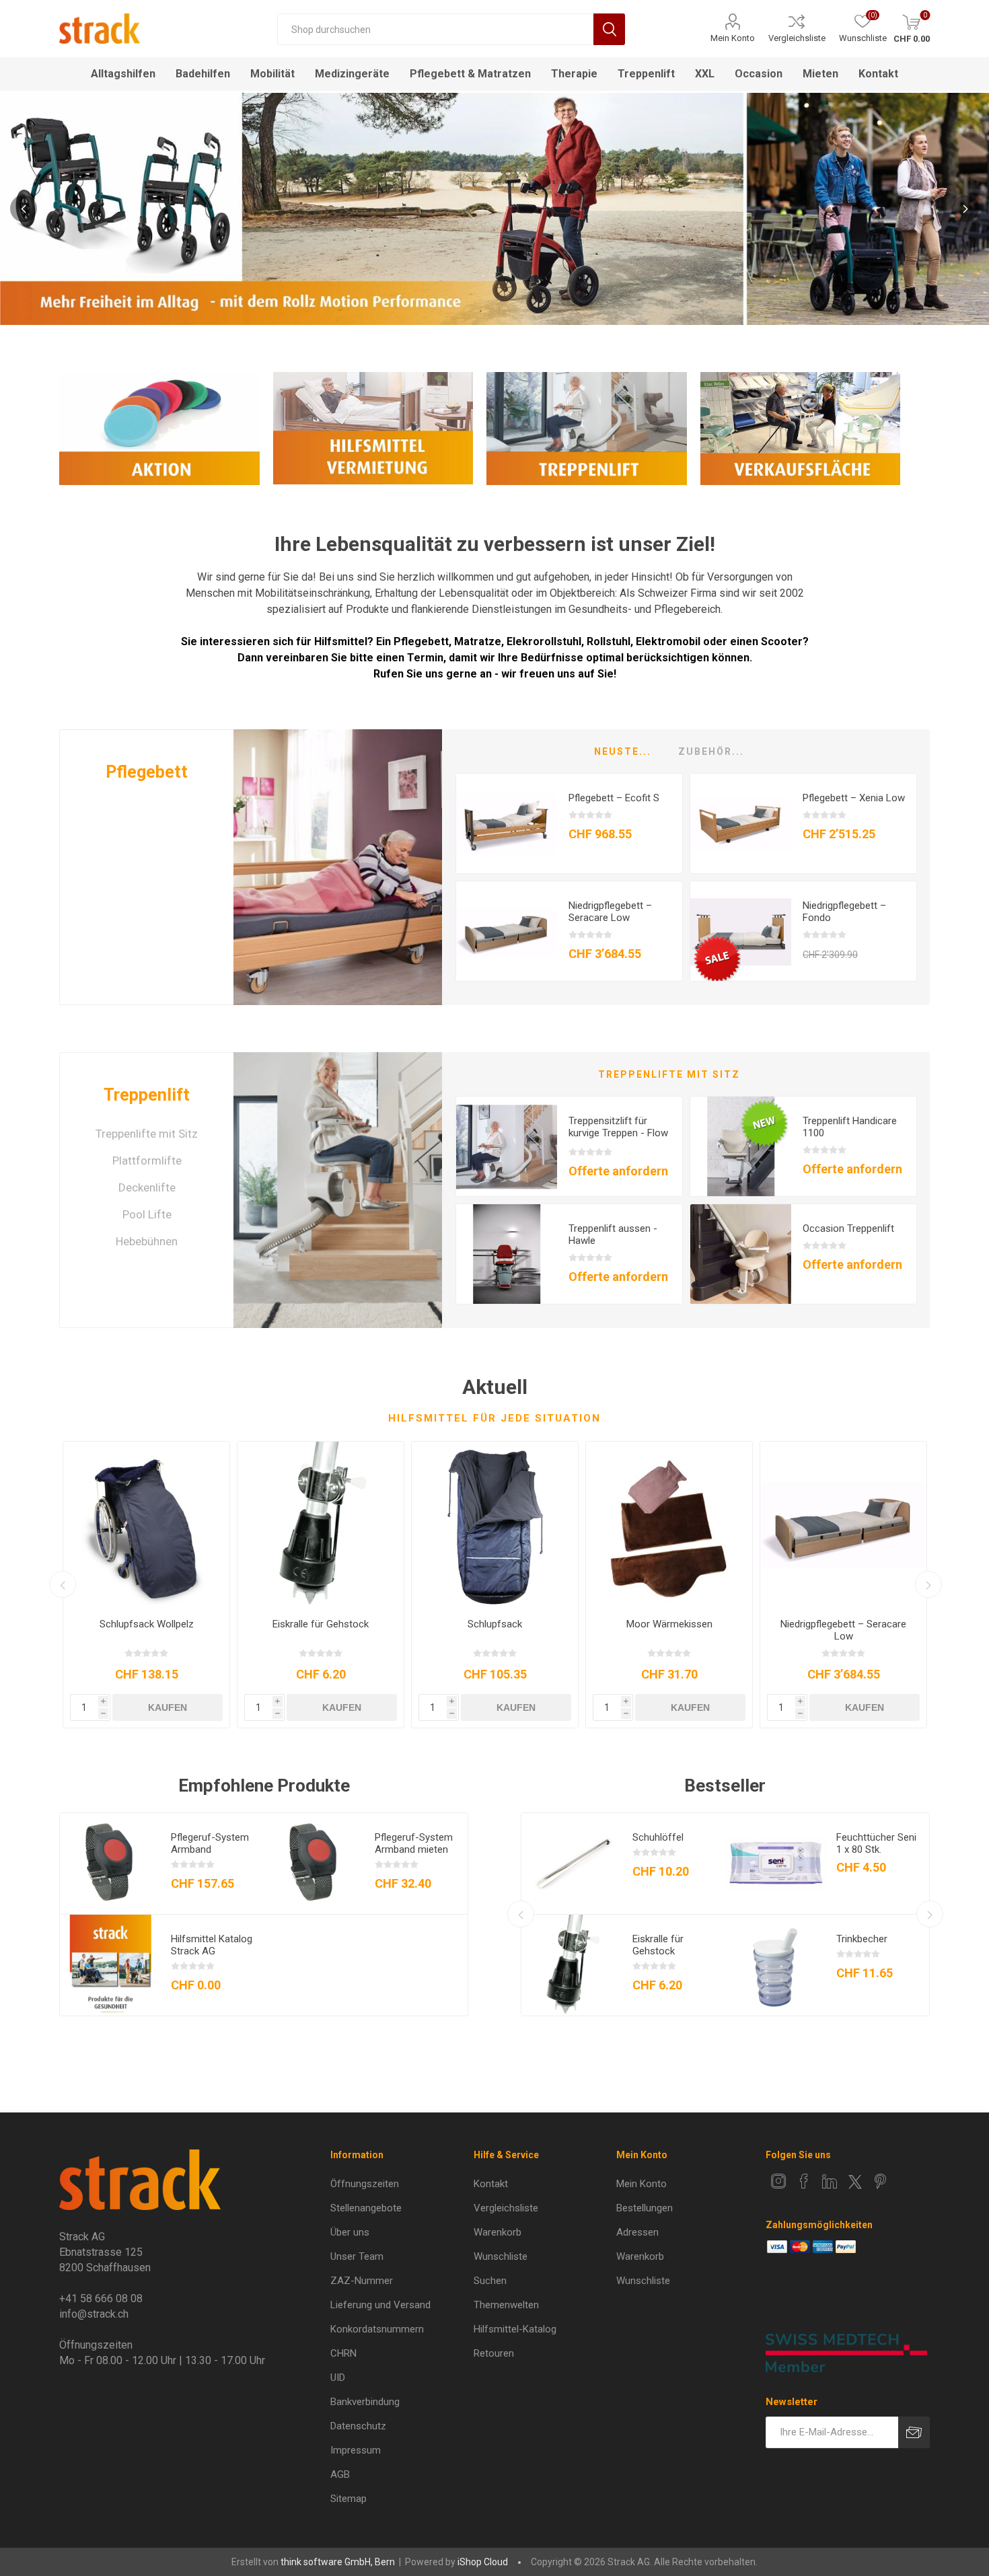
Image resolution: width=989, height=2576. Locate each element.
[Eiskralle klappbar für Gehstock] (321, 1525)
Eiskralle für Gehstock (321, 1624)
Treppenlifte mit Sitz (147, 1134)
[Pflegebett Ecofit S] (507, 824)
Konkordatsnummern (377, 2329)
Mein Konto (733, 38)
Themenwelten (506, 2305)
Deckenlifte (147, 1187)
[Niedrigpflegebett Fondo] (741, 932)
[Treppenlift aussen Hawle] (507, 1255)
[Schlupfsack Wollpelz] (146, 1525)
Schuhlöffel (658, 1837)
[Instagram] (778, 2181)
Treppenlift (147, 1095)
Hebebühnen (147, 1241)
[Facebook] (804, 2181)
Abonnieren (914, 2432)
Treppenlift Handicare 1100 (850, 1127)
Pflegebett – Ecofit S (614, 798)
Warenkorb (498, 2232)
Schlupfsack (495, 1624)
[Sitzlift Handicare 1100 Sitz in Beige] (741, 1147)
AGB (340, 2474)
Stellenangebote (366, 2208)
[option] (494, 209)
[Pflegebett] (338, 867)
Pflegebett (147, 772)
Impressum (356, 2450)
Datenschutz (358, 2426)
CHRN (343, 2353)
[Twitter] (855, 2182)
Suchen (609, 29)
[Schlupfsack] (495, 1525)
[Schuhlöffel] (572, 1864)
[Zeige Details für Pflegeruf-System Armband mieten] (314, 1864)
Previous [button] (24, 209)
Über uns (350, 2232)
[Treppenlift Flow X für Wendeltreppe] (507, 1147)
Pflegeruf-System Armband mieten (414, 1843)
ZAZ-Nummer (362, 2281)
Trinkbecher (862, 1939)
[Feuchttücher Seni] (776, 1864)
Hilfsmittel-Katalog (515, 2329)
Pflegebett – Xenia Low (854, 798)
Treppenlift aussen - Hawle (613, 1235)
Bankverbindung (365, 2402)
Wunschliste (501, 2256)
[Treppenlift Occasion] (741, 1255)
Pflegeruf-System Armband (210, 1843)
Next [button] (965, 209)
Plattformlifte (147, 1161)
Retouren (494, 2353)
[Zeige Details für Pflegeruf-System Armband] (110, 1864)
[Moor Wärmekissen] (669, 1525)
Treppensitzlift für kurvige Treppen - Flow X (618, 1133)
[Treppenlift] (338, 1190)
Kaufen (168, 1707)
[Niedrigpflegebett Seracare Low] (507, 932)
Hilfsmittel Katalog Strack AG (212, 1945)
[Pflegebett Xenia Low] (741, 824)
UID (338, 2378)
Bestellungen (645, 2208)
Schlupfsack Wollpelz (147, 1624)
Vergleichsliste (797, 38)
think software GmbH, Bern (338, 2562)
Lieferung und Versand (380, 2305)
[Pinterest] (881, 2181)
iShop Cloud (483, 2562)
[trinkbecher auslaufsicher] (776, 1965)
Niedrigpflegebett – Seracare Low (610, 912)
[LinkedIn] (830, 2181)
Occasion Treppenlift (848, 1228)
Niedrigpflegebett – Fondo (844, 912)
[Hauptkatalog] (110, 1965)
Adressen (637, 2232)
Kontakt (491, 2184)
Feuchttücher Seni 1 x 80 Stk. (876, 1843)
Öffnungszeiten (365, 2184)
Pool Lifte (147, 1214)
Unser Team (357, 2256)
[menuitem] (393, 2184)
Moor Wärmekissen (669, 1624)
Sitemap (349, 2499)
